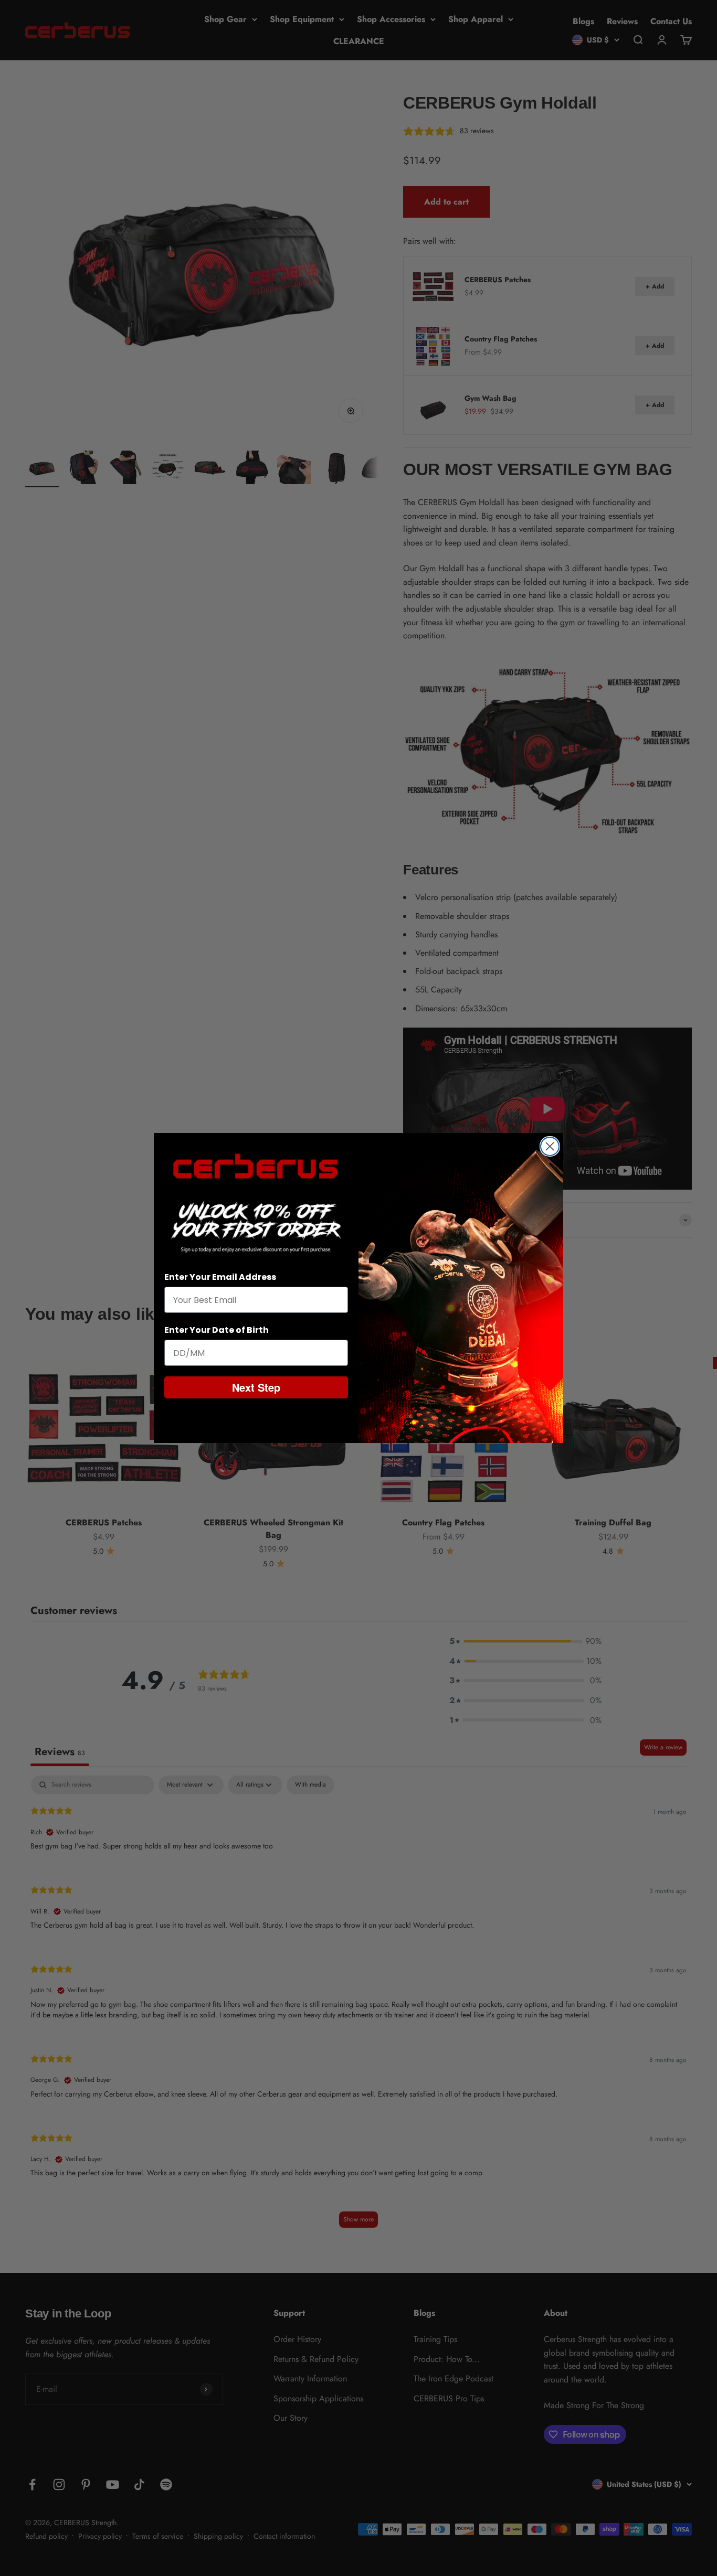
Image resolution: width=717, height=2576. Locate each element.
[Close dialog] (550, 1146)
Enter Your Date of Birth (217, 1330)
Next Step (256, 1387)
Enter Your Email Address (220, 1277)
